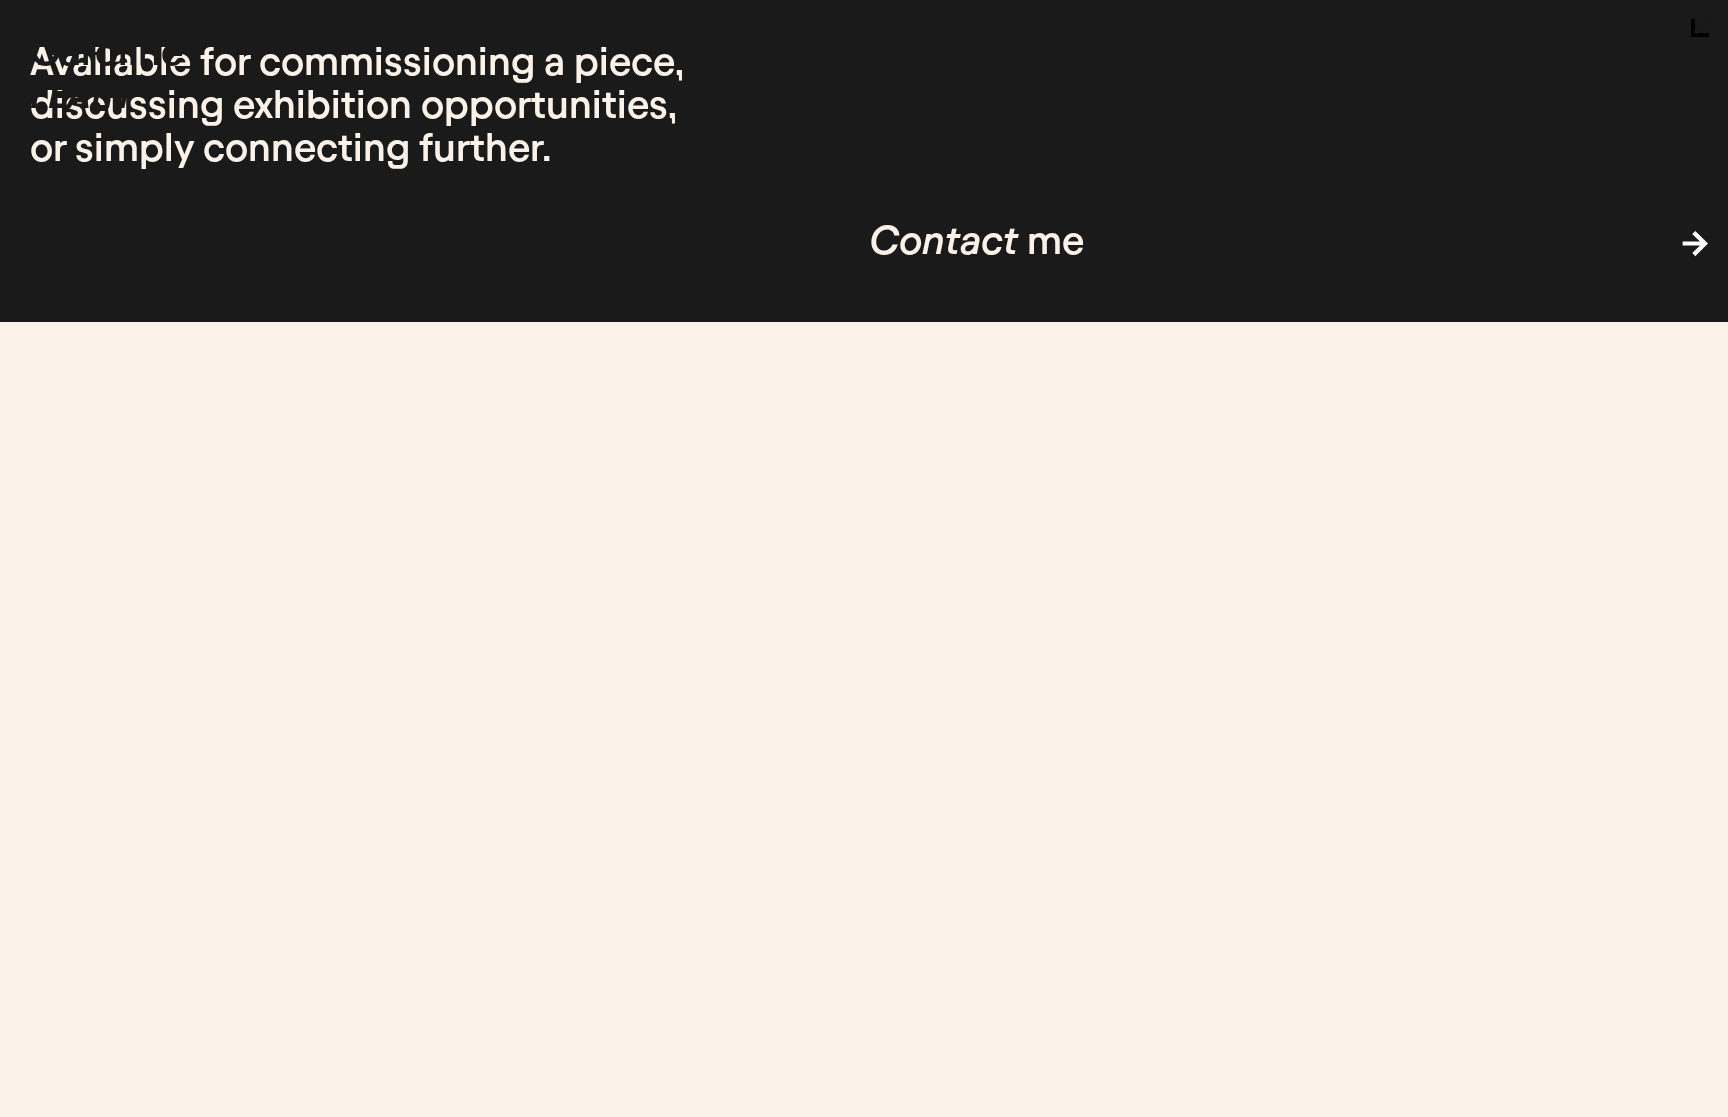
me (976, 240)
